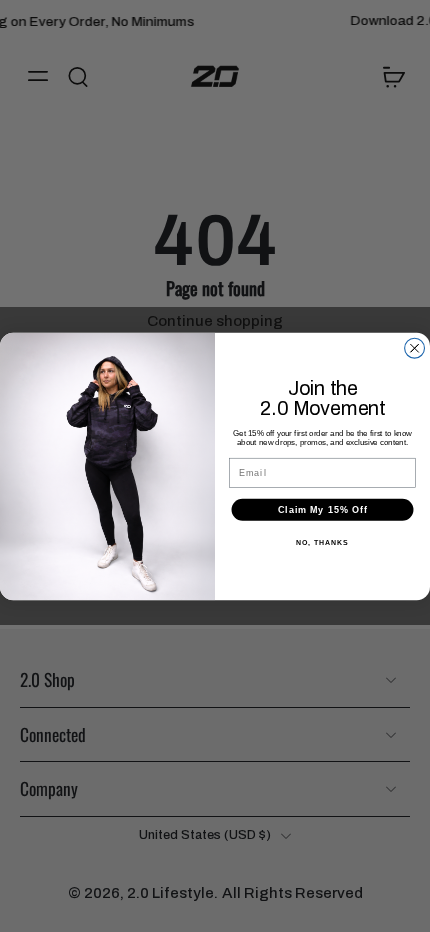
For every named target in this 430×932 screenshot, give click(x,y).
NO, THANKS (322, 543)
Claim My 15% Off (323, 509)
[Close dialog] (415, 348)
